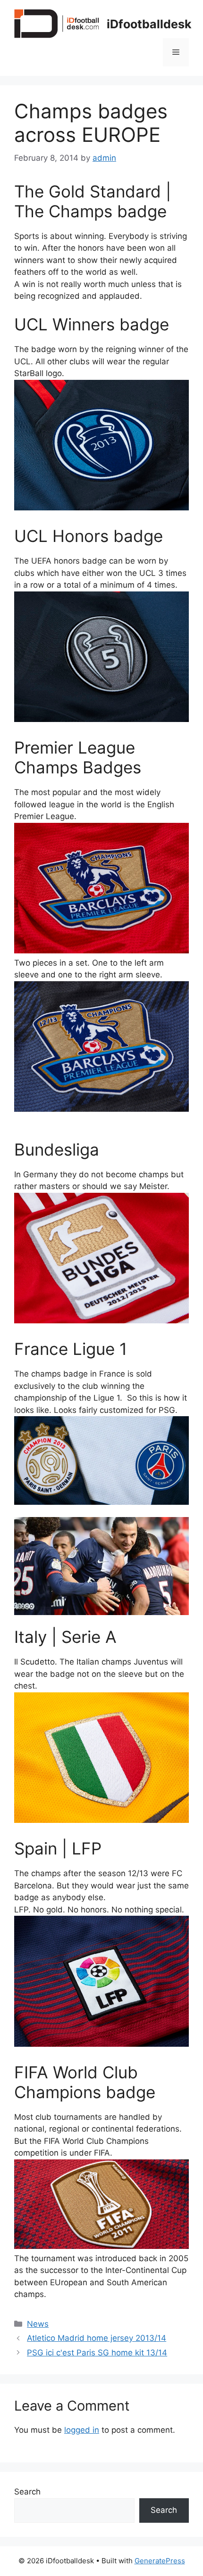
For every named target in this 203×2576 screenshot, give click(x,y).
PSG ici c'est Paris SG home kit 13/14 (97, 2353)
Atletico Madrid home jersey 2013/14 (97, 2338)
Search (27, 2492)
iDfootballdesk (149, 24)
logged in (82, 2430)
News (38, 2324)
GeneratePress (160, 2561)
